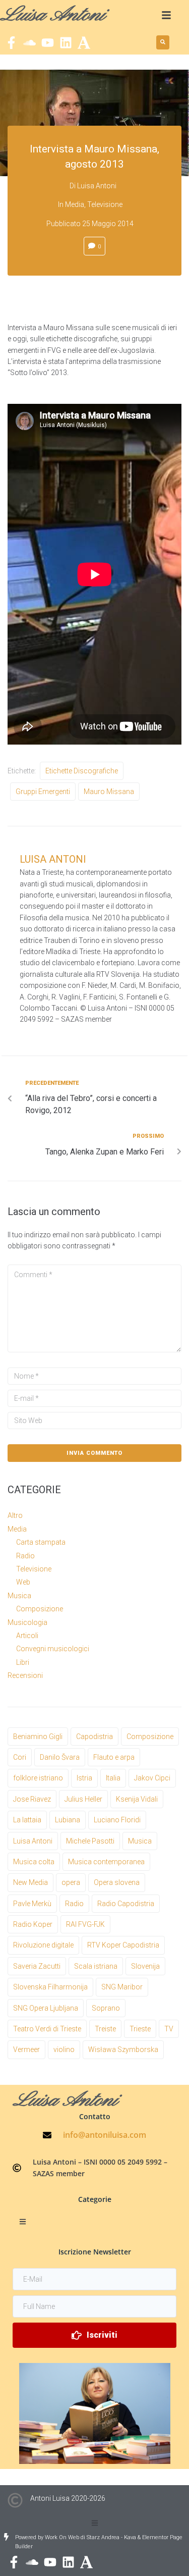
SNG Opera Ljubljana (46, 2008)
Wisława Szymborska (123, 2049)
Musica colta (34, 1862)
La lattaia (27, 1820)
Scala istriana (96, 1966)
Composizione (40, 1609)
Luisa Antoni (97, 186)
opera (71, 1882)
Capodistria (94, 1737)
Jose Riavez (32, 1799)
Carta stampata (41, 1542)
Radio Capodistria (126, 1904)
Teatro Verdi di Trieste (47, 2029)
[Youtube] (48, 43)
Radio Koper (33, 1924)
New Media (30, 1882)
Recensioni (25, 1675)
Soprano (106, 2008)
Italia (113, 1778)
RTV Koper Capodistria (123, 1945)
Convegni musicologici (53, 1649)
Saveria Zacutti (37, 1966)
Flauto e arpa (114, 1757)
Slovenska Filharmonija (50, 1987)
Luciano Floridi (117, 1820)
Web (23, 1582)
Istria (84, 1778)
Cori (20, 1757)
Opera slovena (117, 1882)
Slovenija (145, 1966)
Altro (15, 1515)
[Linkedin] (66, 43)
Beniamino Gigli (38, 1737)
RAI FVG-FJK (85, 1924)
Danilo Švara (60, 1757)
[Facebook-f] (11, 43)
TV (169, 2029)
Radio (25, 1556)
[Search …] (163, 42)
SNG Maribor (122, 1987)
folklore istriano (38, 1778)
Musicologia (27, 1622)
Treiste (105, 2029)
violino (64, 2049)
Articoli (27, 1636)
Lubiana (68, 1820)
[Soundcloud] (29, 43)
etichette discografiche (82, 771)
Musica (19, 1596)
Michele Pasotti (90, 1841)
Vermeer (26, 2049)
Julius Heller (83, 1799)
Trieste (140, 2029)
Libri (23, 1662)
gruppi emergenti (43, 792)
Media (75, 204)
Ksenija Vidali (137, 1799)
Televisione (105, 204)
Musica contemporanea (106, 1862)
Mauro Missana (109, 792)
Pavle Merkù (32, 1904)
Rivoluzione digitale (43, 1945)
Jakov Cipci (152, 1778)
